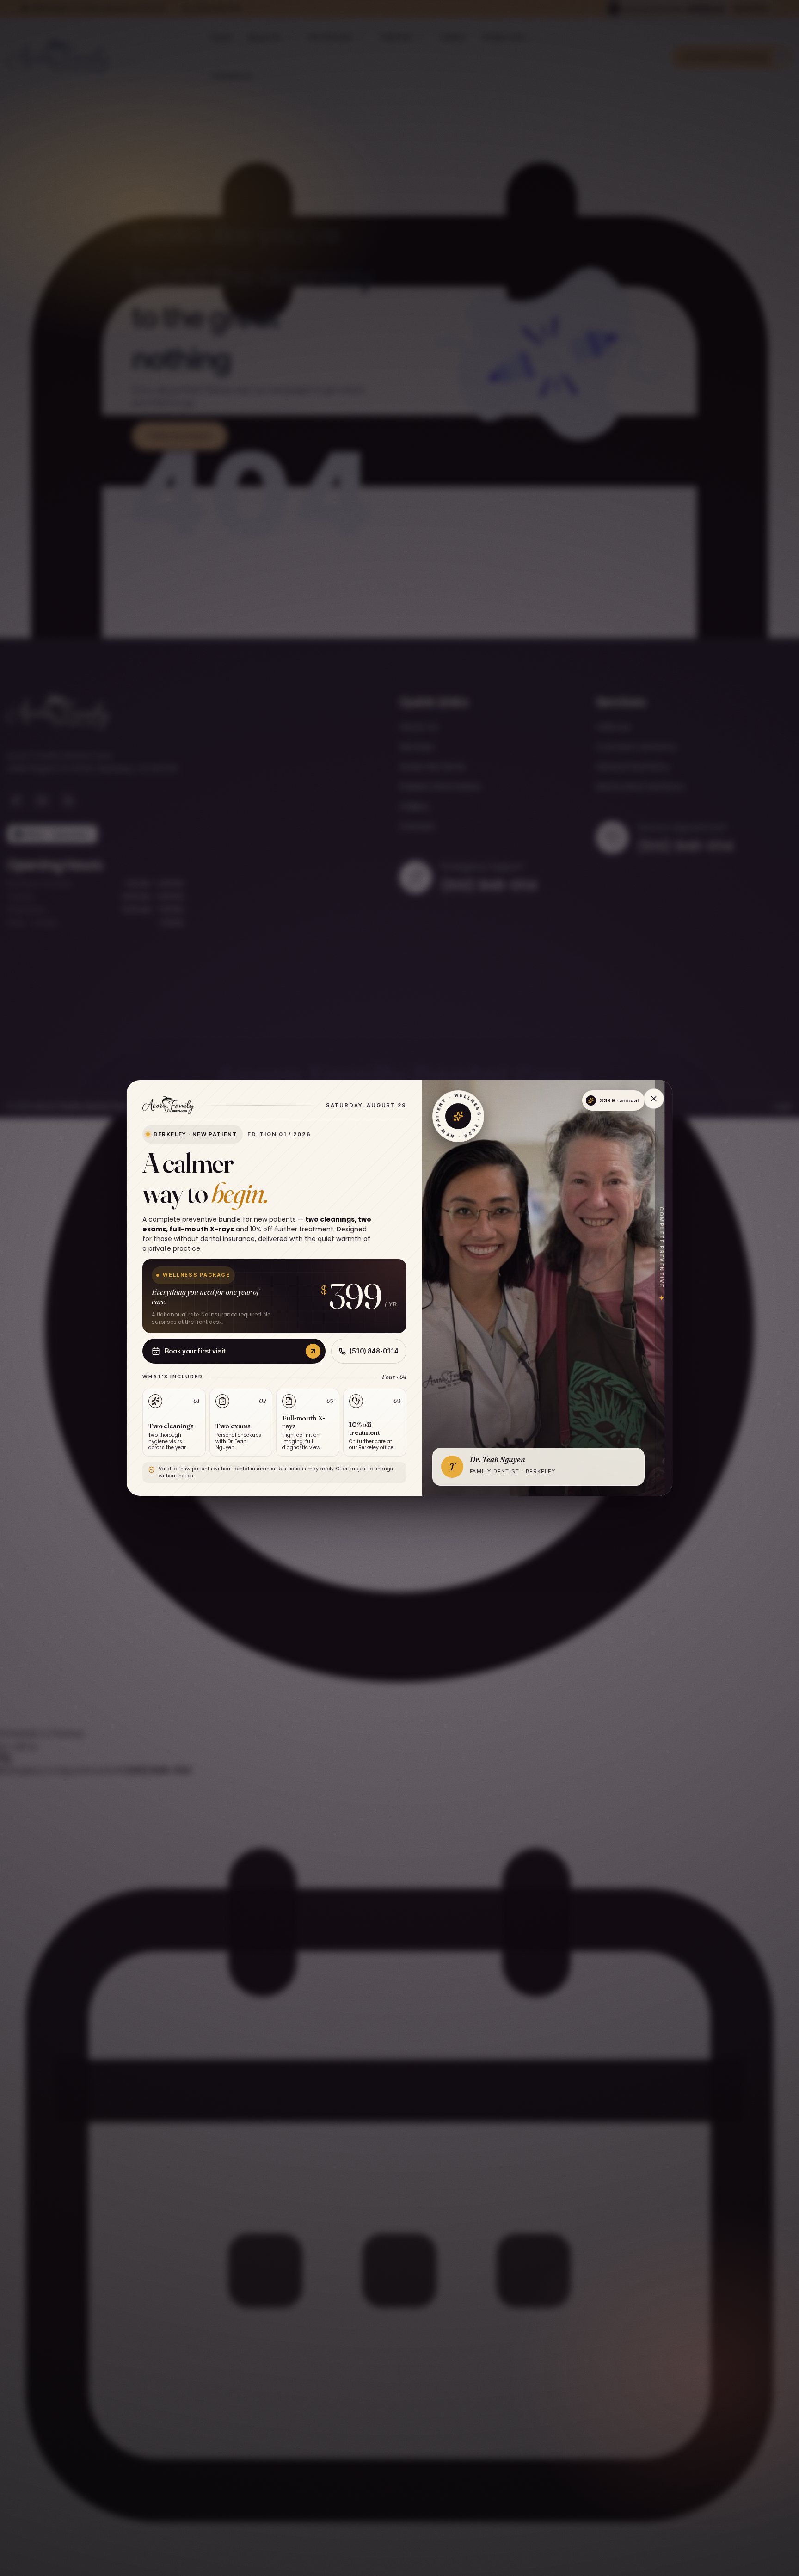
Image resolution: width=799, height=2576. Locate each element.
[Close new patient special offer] (654, 1099)
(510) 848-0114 (374, 1351)
